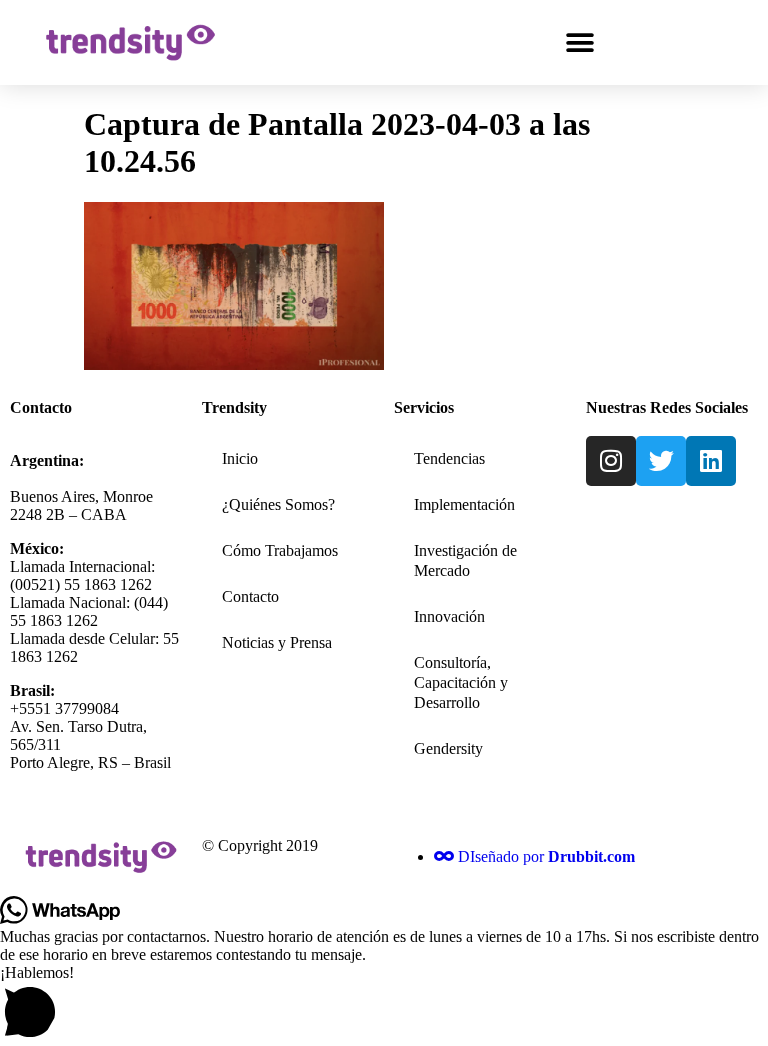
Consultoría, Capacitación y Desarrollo (461, 682)
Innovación (449, 616)
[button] (579, 42)
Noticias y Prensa (277, 642)
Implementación (464, 504)
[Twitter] (661, 461)
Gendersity (448, 748)
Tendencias (449, 458)
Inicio (240, 458)
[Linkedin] (711, 461)
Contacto (250, 596)
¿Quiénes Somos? (278, 504)
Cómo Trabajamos (280, 550)
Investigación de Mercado (465, 560)
